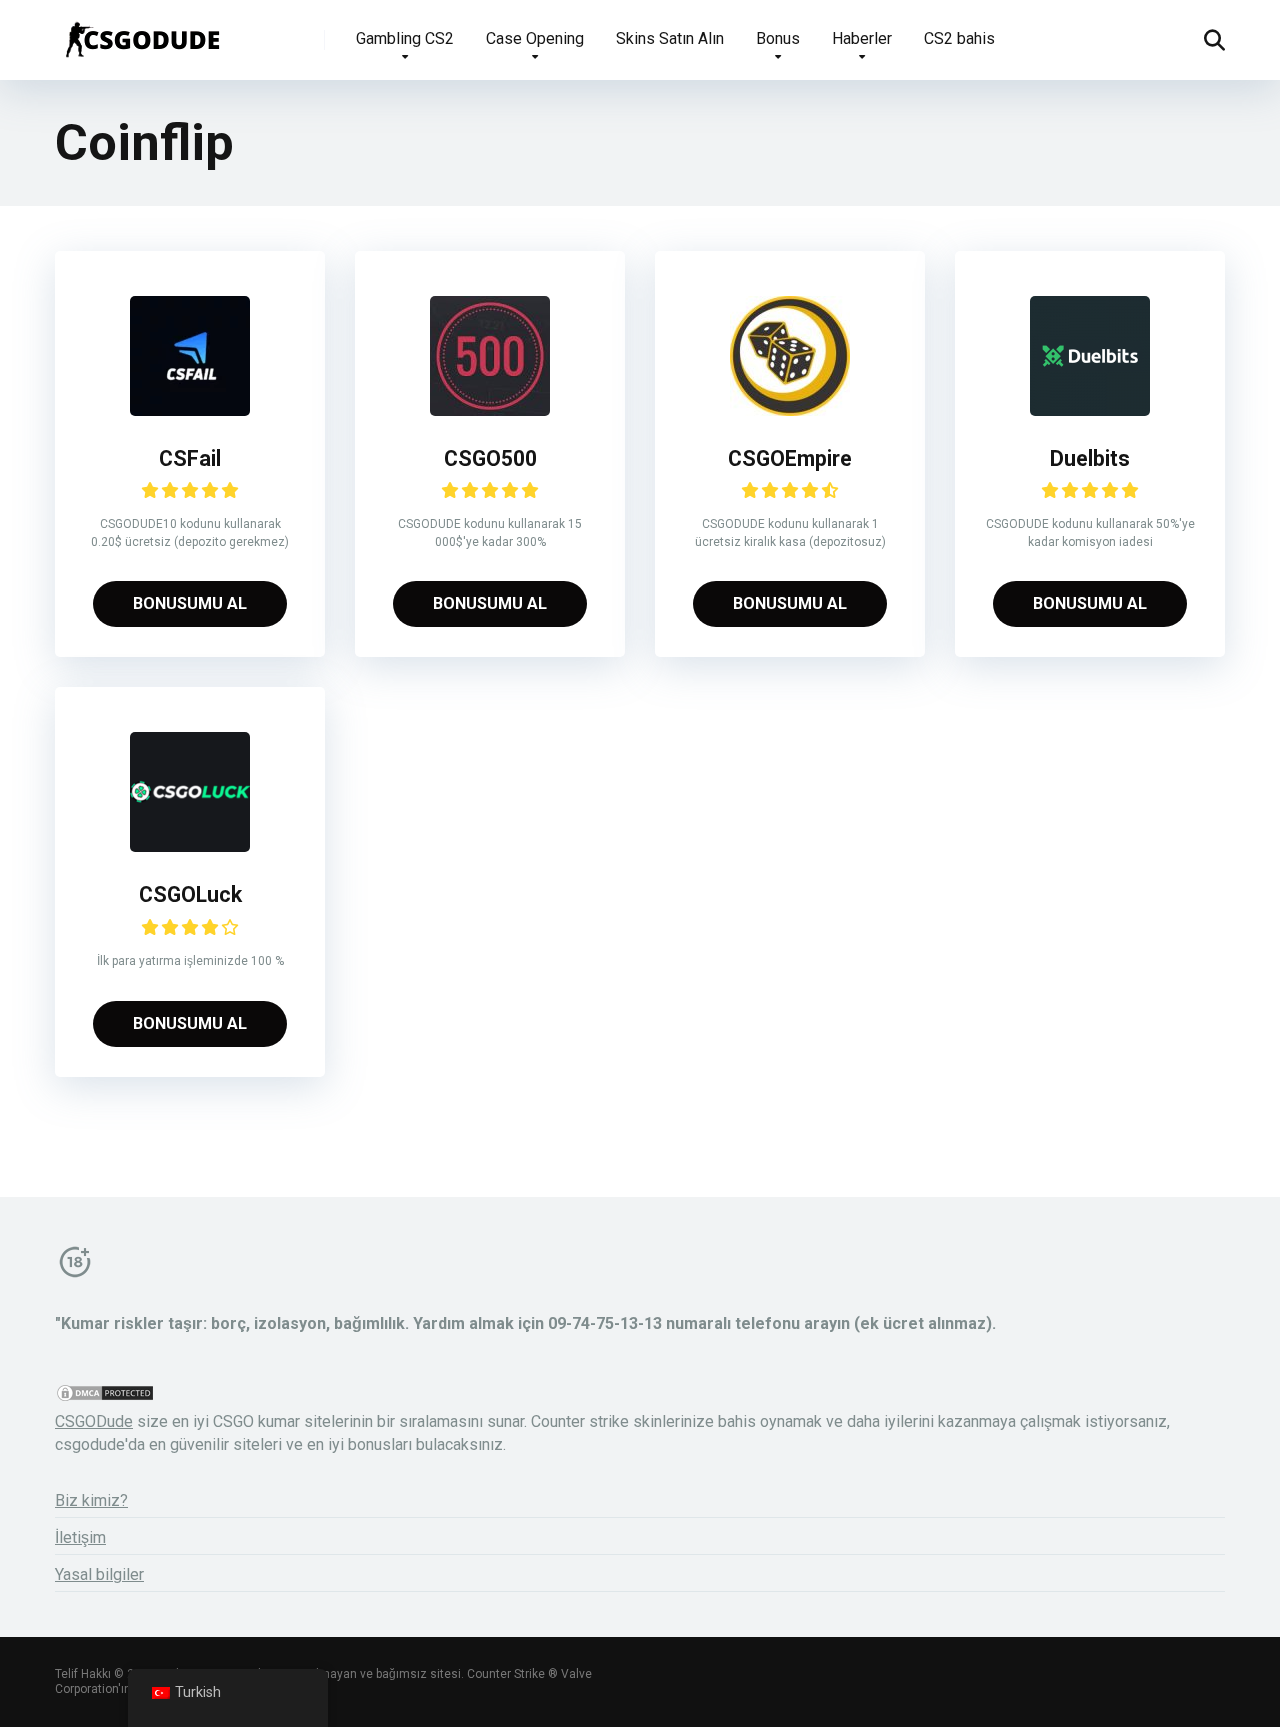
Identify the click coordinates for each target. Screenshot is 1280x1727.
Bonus (778, 38)
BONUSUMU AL (190, 603)
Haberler (862, 38)
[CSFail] (190, 410)
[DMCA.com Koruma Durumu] (105, 1397)
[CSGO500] (490, 410)
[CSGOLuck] (190, 846)
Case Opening (535, 38)
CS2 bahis (959, 38)
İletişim (80, 1537)
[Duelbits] (1090, 410)
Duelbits (1090, 458)
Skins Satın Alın (670, 38)
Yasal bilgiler (99, 1574)
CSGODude (94, 1421)
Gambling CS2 (405, 38)
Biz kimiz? (91, 1500)
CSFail (190, 458)
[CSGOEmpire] (790, 410)
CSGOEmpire (790, 458)
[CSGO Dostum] (141, 32)
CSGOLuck (190, 894)
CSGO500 (490, 458)
